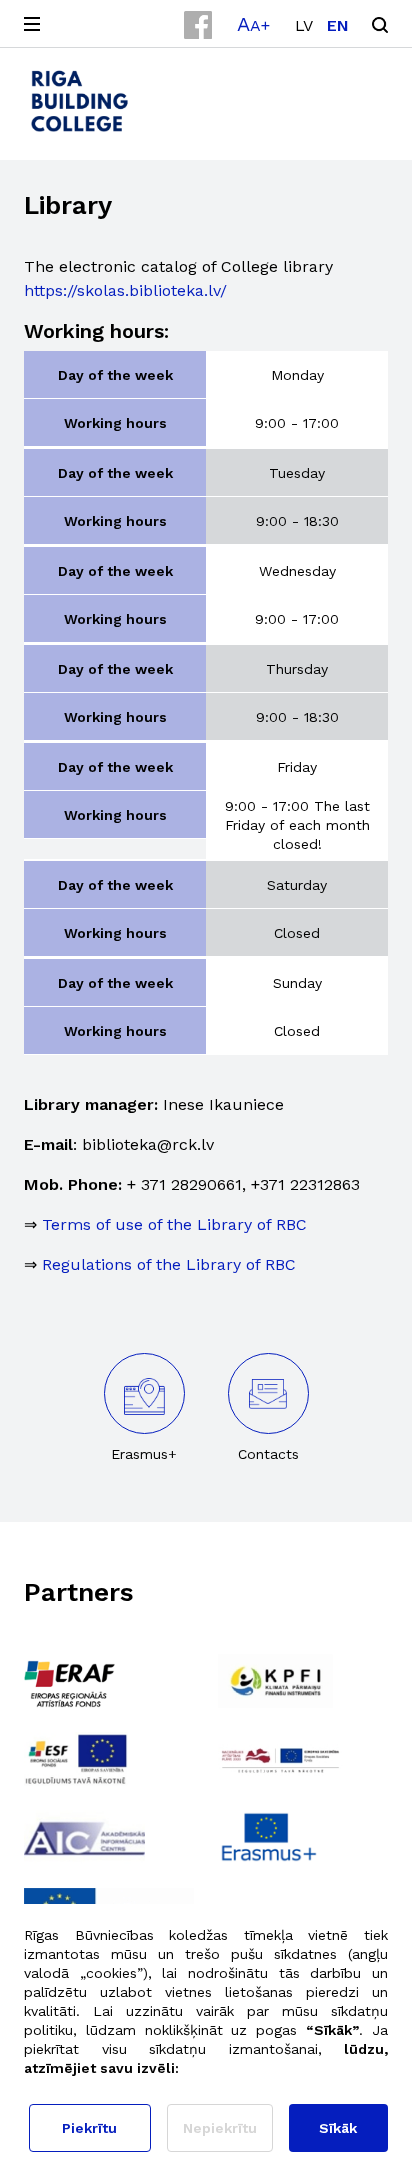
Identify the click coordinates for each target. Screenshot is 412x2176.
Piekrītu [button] (89, 2128)
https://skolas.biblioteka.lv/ (125, 290)
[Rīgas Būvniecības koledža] (79, 101)
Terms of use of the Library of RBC (174, 1224)
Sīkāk (338, 2128)
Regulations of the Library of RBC (169, 1264)
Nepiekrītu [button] (220, 2128)
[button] (253, 24)
